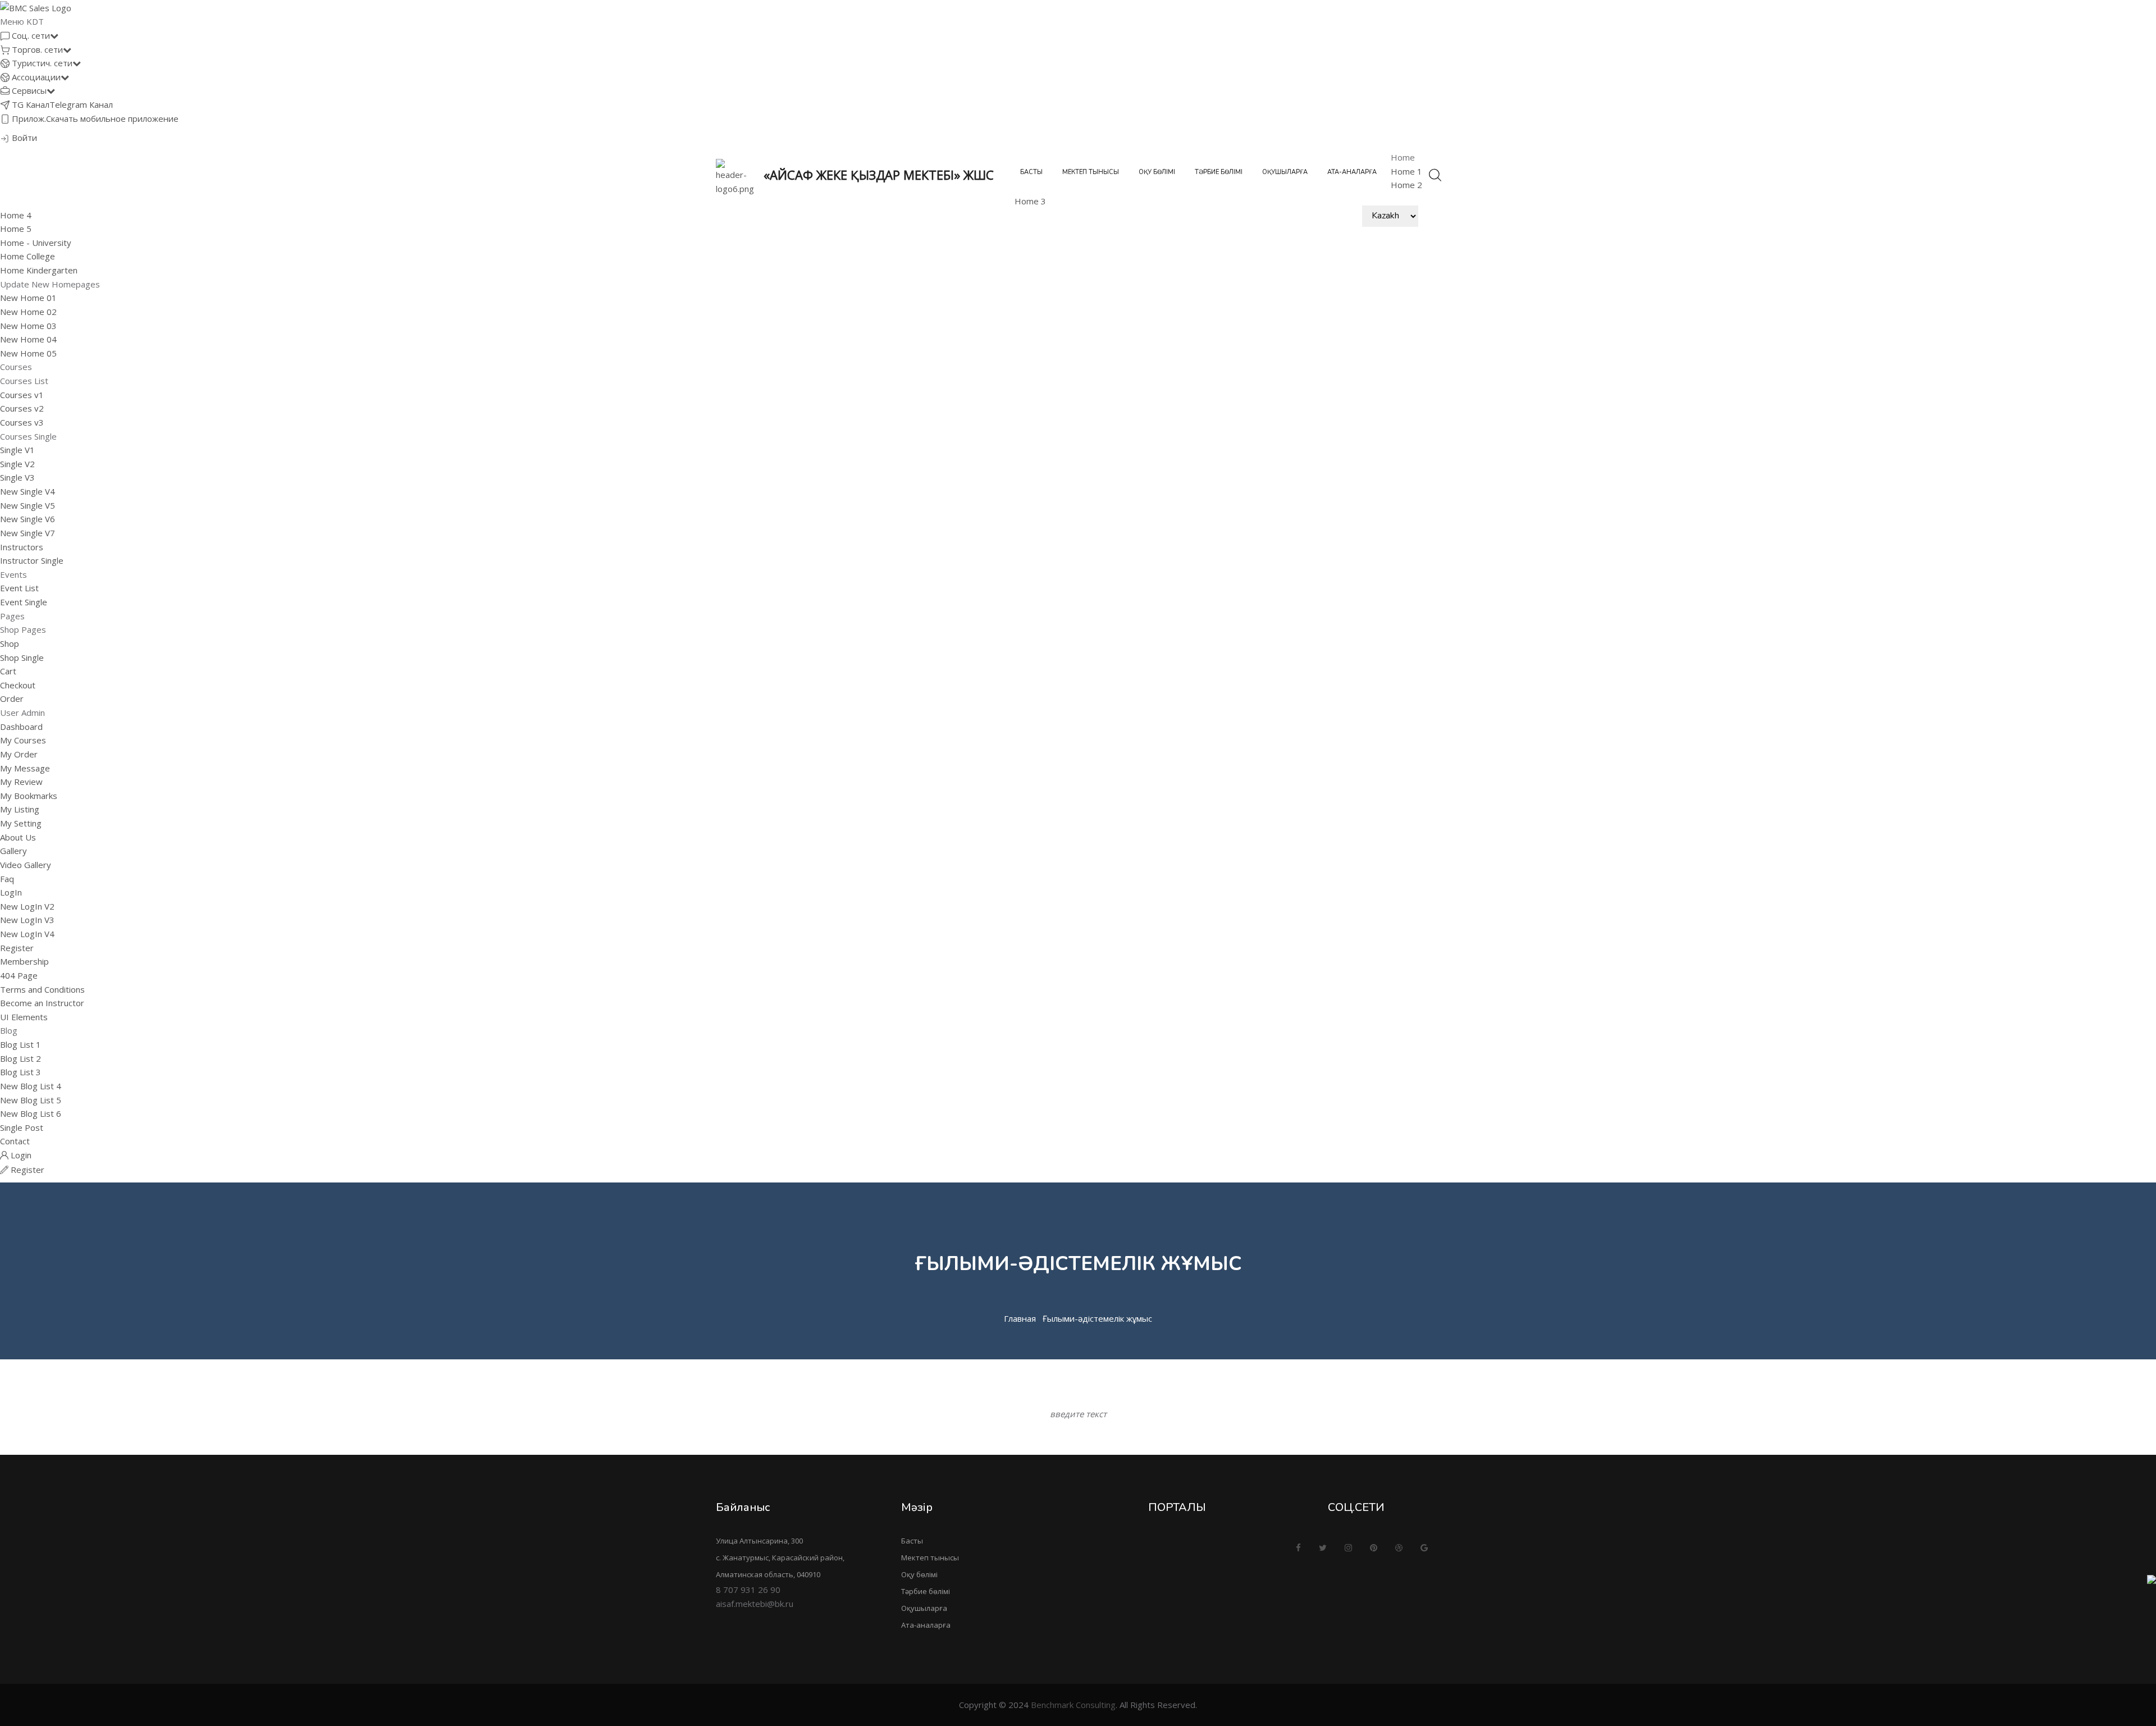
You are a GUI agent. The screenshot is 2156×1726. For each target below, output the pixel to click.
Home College (28, 256)
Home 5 (16, 229)
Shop (10, 643)
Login (20, 1155)
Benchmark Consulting (1073, 1705)
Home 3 (1030, 201)
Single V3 (17, 477)
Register (17, 948)
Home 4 (16, 215)
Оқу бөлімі (1157, 172)
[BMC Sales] (36, 7)
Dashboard (21, 727)
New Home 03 (28, 326)
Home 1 (1406, 171)
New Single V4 (28, 491)
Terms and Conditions (42, 989)
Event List (19, 588)
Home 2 (1406, 185)
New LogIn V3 (27, 920)
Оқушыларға (1285, 172)
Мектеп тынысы (1091, 172)
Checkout (18, 685)
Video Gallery (26, 865)
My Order (19, 754)
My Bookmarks (29, 796)
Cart (8, 671)
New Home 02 (28, 312)
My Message (25, 768)
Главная (1020, 1318)
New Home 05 (28, 353)
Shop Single (22, 657)
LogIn (11, 892)
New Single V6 (28, 519)
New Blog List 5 (31, 1100)
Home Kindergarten (39, 270)
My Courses (23, 740)
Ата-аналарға (1352, 172)
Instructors (22, 547)
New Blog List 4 (31, 1086)
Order (12, 698)
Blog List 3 (20, 1072)
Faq (7, 879)
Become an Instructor (42, 1003)
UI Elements (24, 1017)
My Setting (21, 823)
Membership (24, 961)
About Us (18, 837)
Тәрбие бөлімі (1219, 172)
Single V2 (17, 464)
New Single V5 (28, 505)
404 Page (19, 975)
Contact (15, 1141)
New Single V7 (28, 533)
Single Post (22, 1127)
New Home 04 (28, 339)
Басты (1031, 172)
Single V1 (17, 450)
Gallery (13, 851)
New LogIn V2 (27, 906)
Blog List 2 (20, 1058)
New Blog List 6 (31, 1113)
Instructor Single (32, 560)
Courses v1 (22, 395)
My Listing (20, 809)
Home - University (36, 243)
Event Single (24, 602)
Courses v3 (22, 422)
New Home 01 (28, 298)
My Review (21, 782)
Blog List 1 (20, 1044)
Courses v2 (22, 408)
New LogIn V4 (27, 934)
